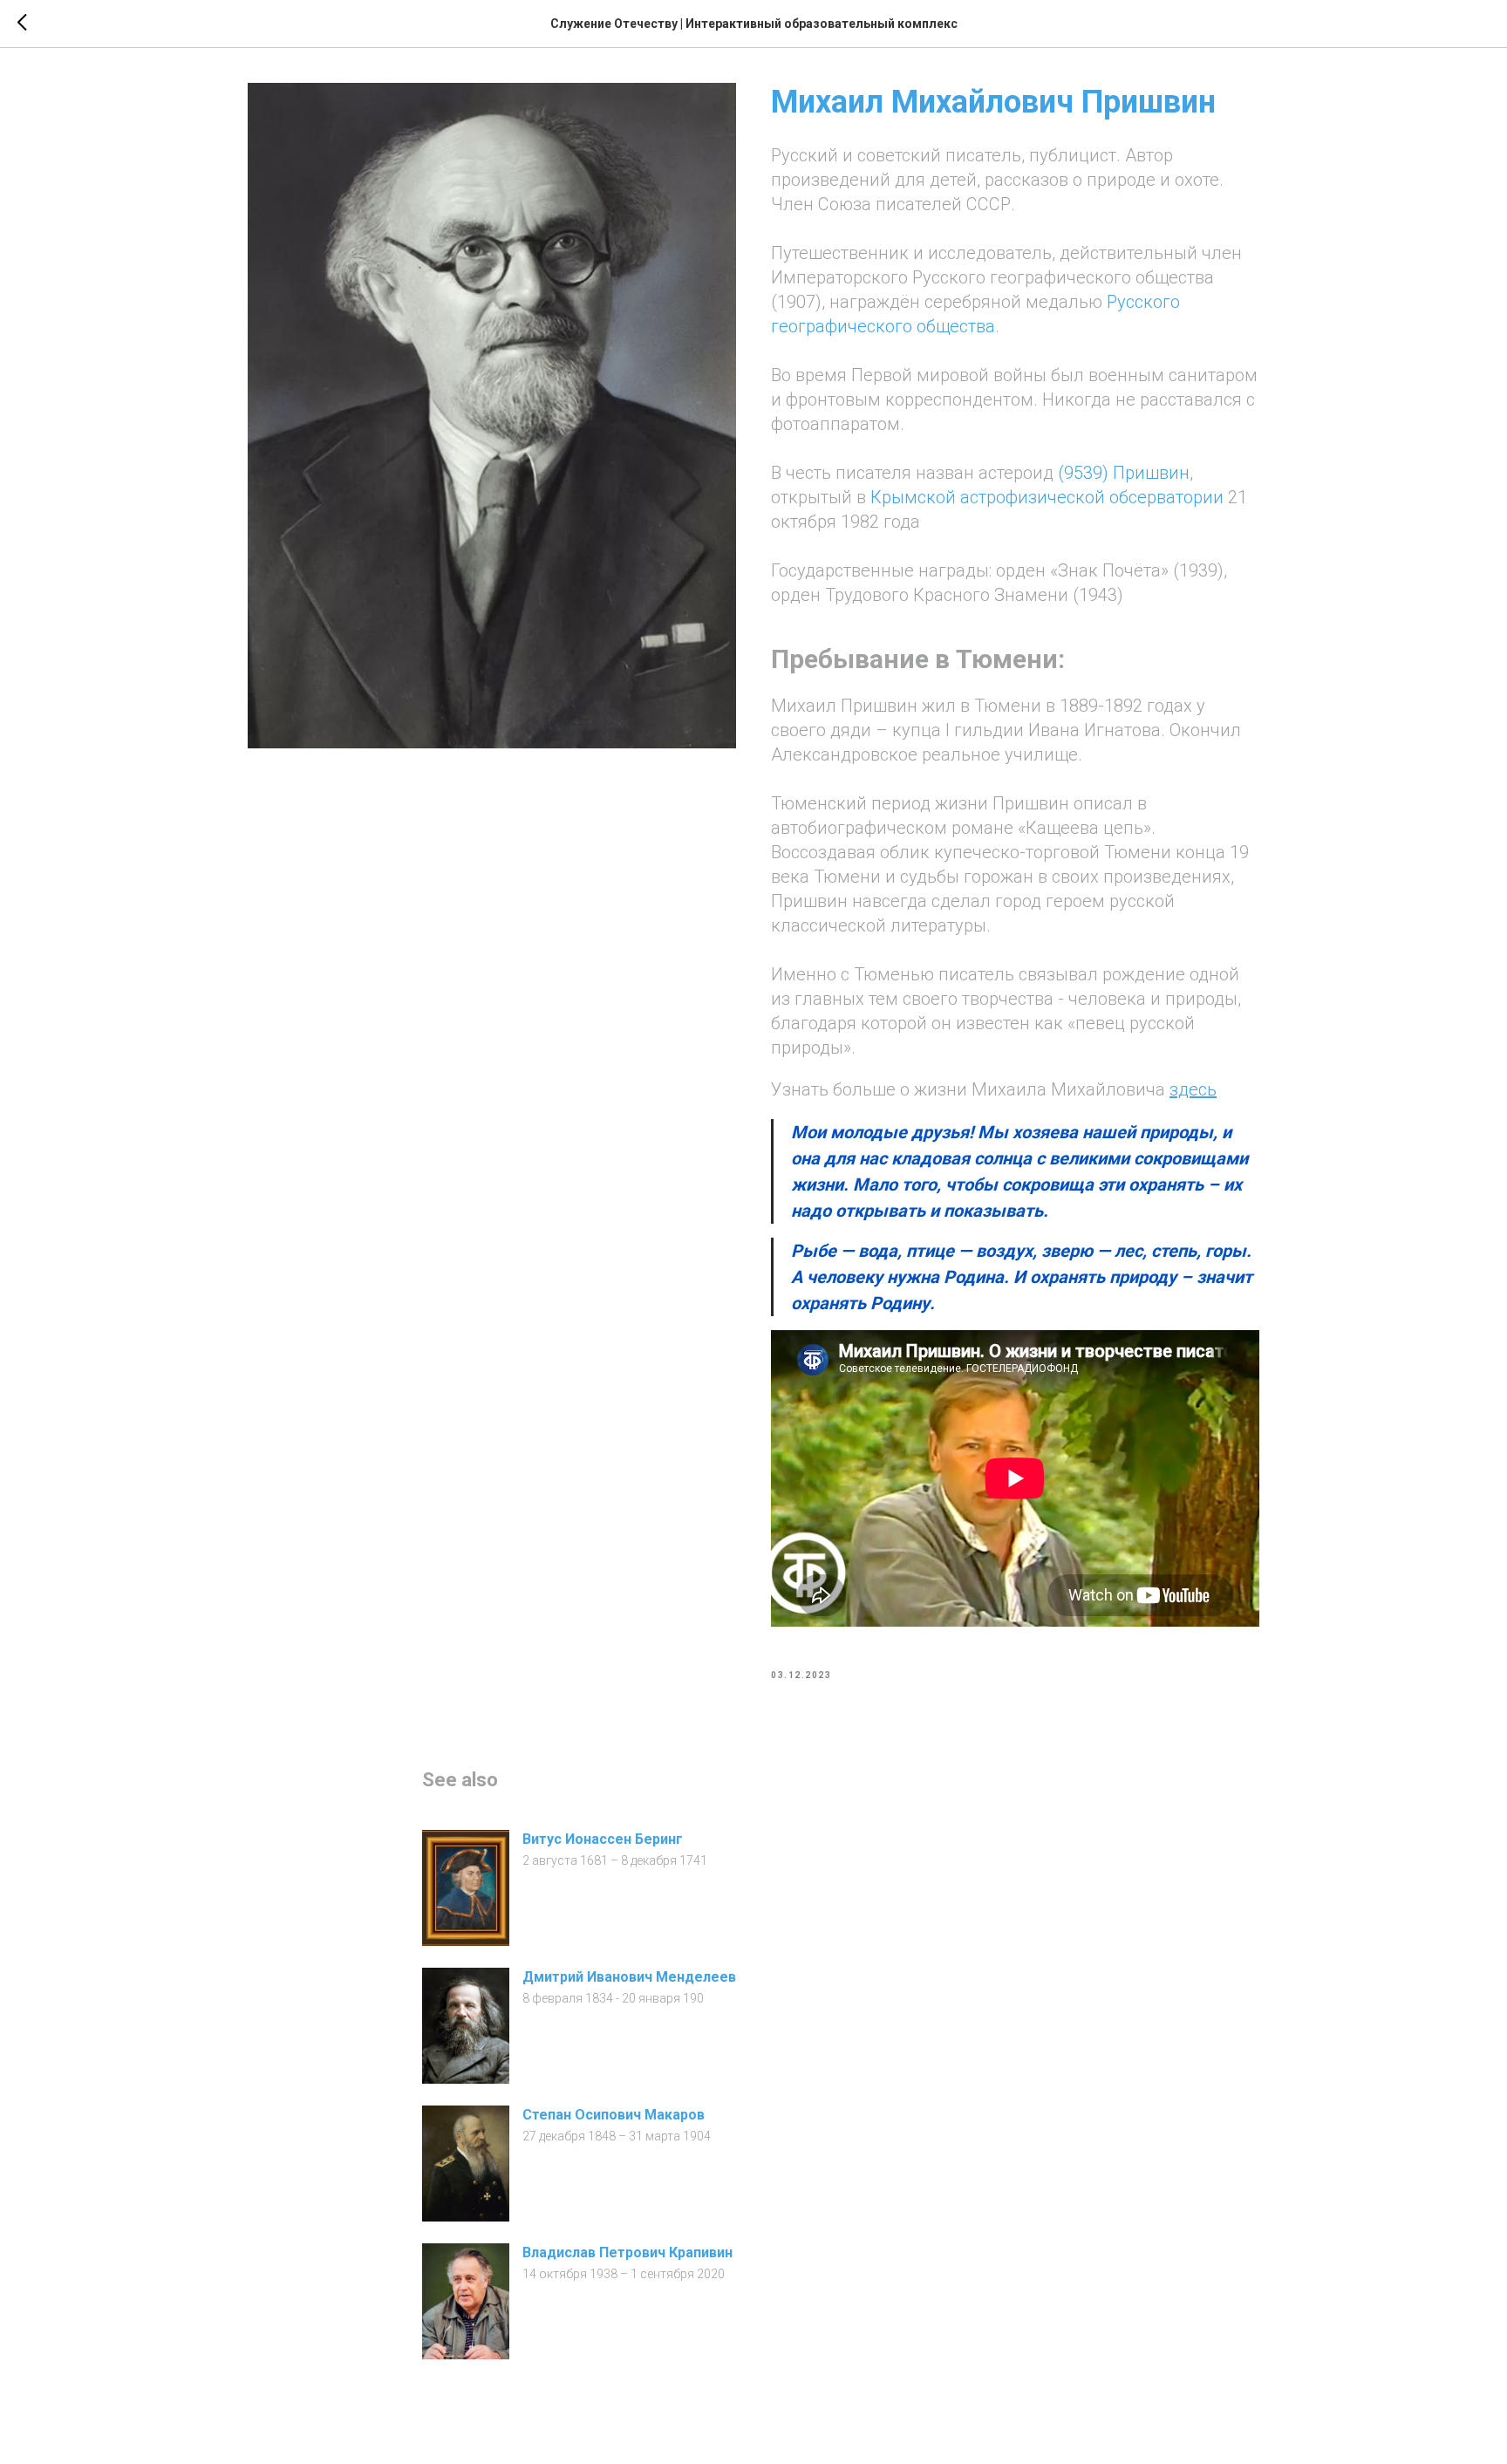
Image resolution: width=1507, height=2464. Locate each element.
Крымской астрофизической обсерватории (1047, 497)
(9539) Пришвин (1124, 473)
